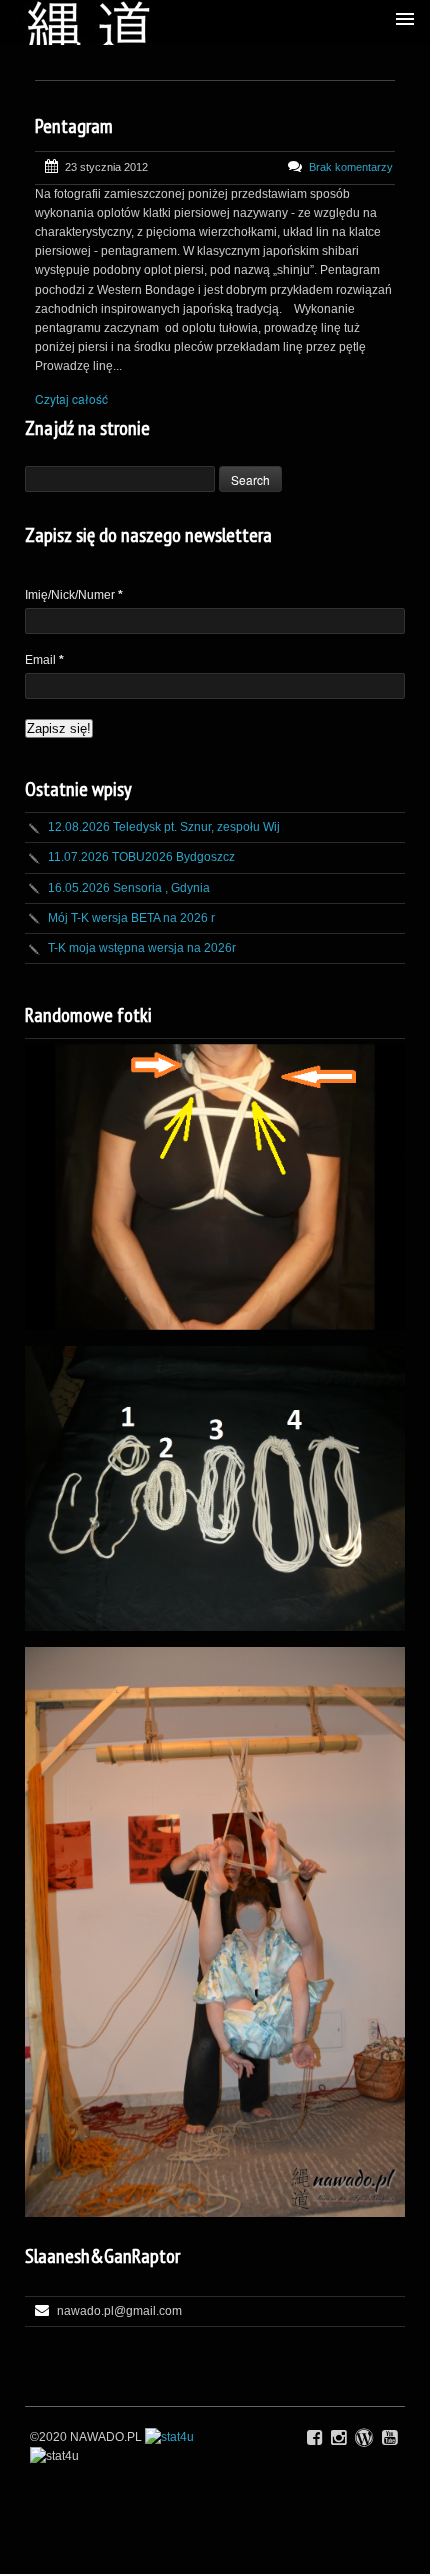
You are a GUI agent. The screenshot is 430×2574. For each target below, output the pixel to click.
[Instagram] (338, 2438)
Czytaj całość (71, 398)
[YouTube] (389, 2438)
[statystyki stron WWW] (169, 2437)
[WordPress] (364, 2438)
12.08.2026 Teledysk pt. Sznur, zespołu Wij (164, 827)
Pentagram (74, 126)
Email (44, 660)
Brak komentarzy (351, 167)
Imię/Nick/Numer (74, 595)
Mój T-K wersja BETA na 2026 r (131, 918)
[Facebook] (314, 2438)
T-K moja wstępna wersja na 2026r (142, 948)
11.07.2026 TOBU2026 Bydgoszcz (141, 857)
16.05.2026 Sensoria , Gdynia (129, 888)
